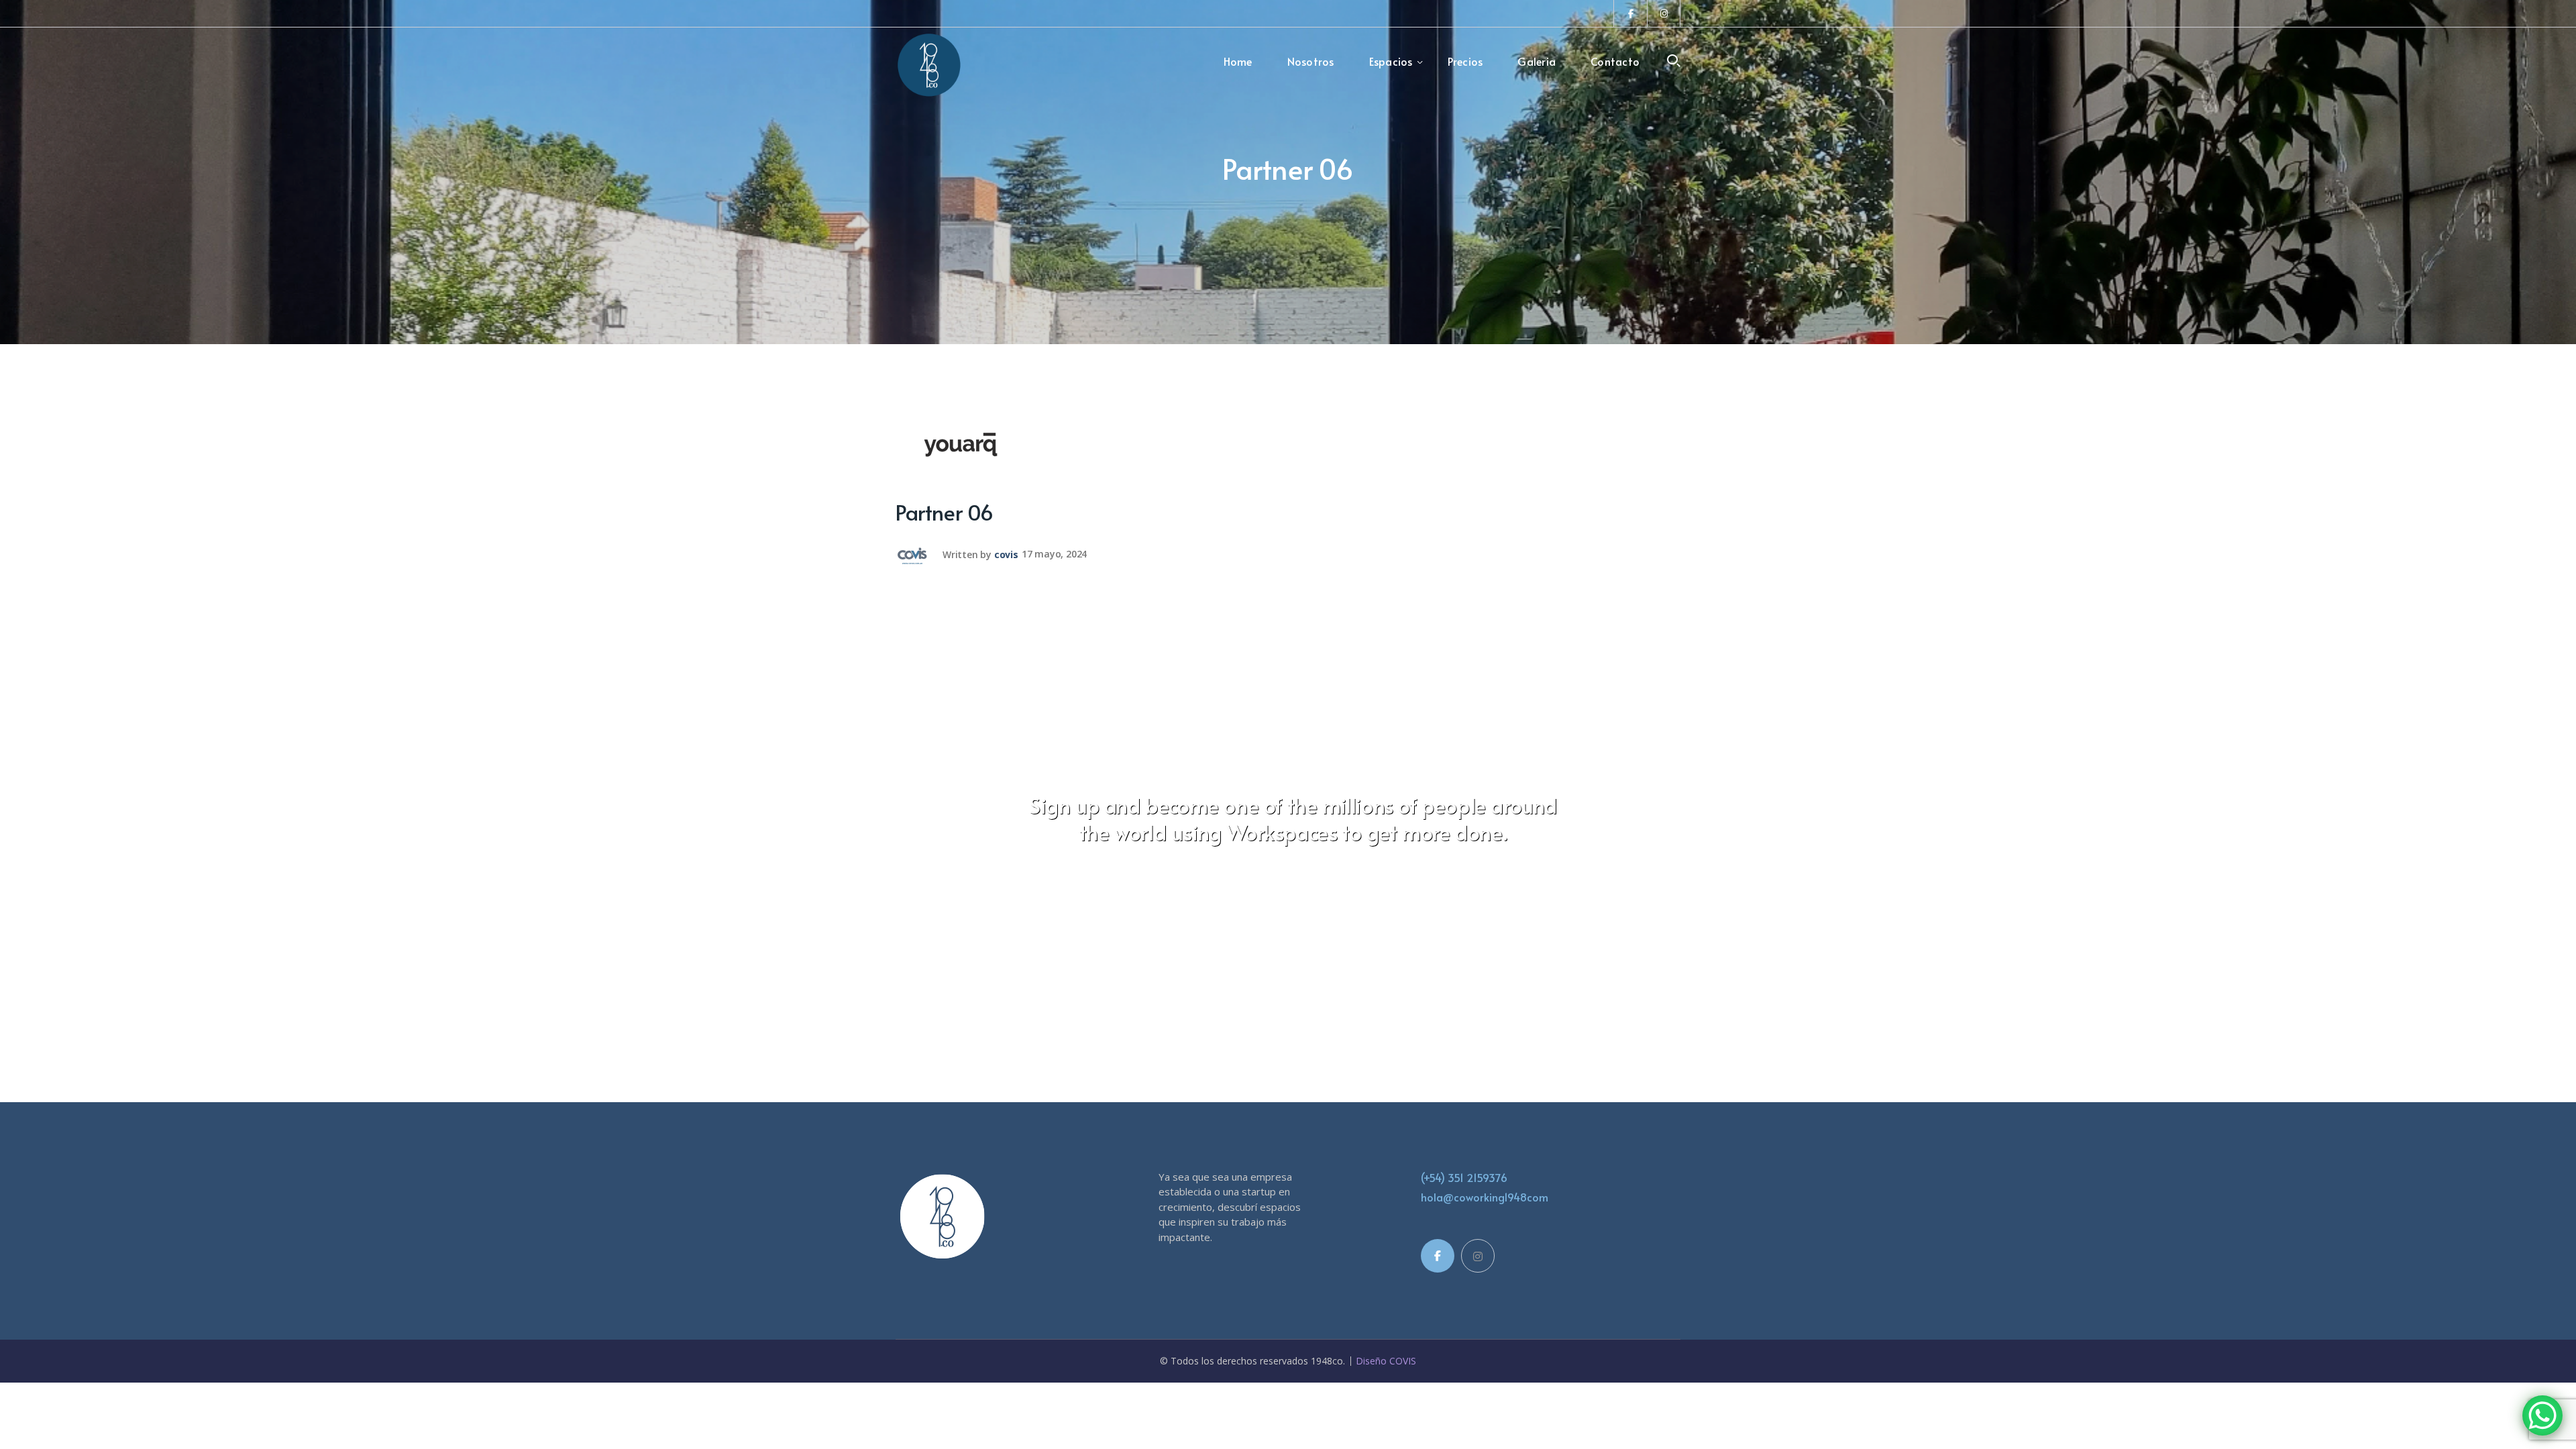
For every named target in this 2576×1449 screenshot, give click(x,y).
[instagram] (1478, 1256)
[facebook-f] (1438, 1256)
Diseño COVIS (1386, 1361)
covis (1006, 554)
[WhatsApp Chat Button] (2542, 1415)
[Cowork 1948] (929, 64)
